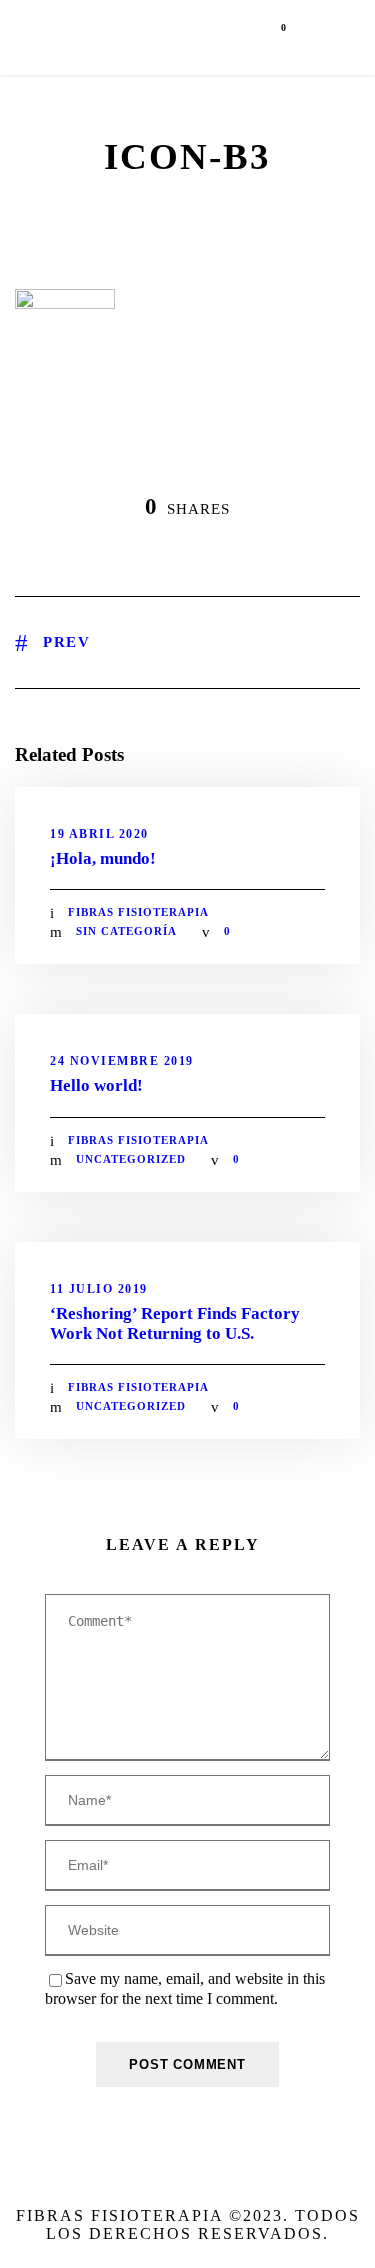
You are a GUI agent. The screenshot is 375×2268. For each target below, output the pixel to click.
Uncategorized (131, 1159)
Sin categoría (126, 931)
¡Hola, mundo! (103, 858)
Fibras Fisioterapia (138, 912)
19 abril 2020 (99, 834)
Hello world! (96, 1085)
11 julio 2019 (99, 1289)
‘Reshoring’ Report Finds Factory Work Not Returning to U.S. (175, 1323)
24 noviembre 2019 (122, 1061)
